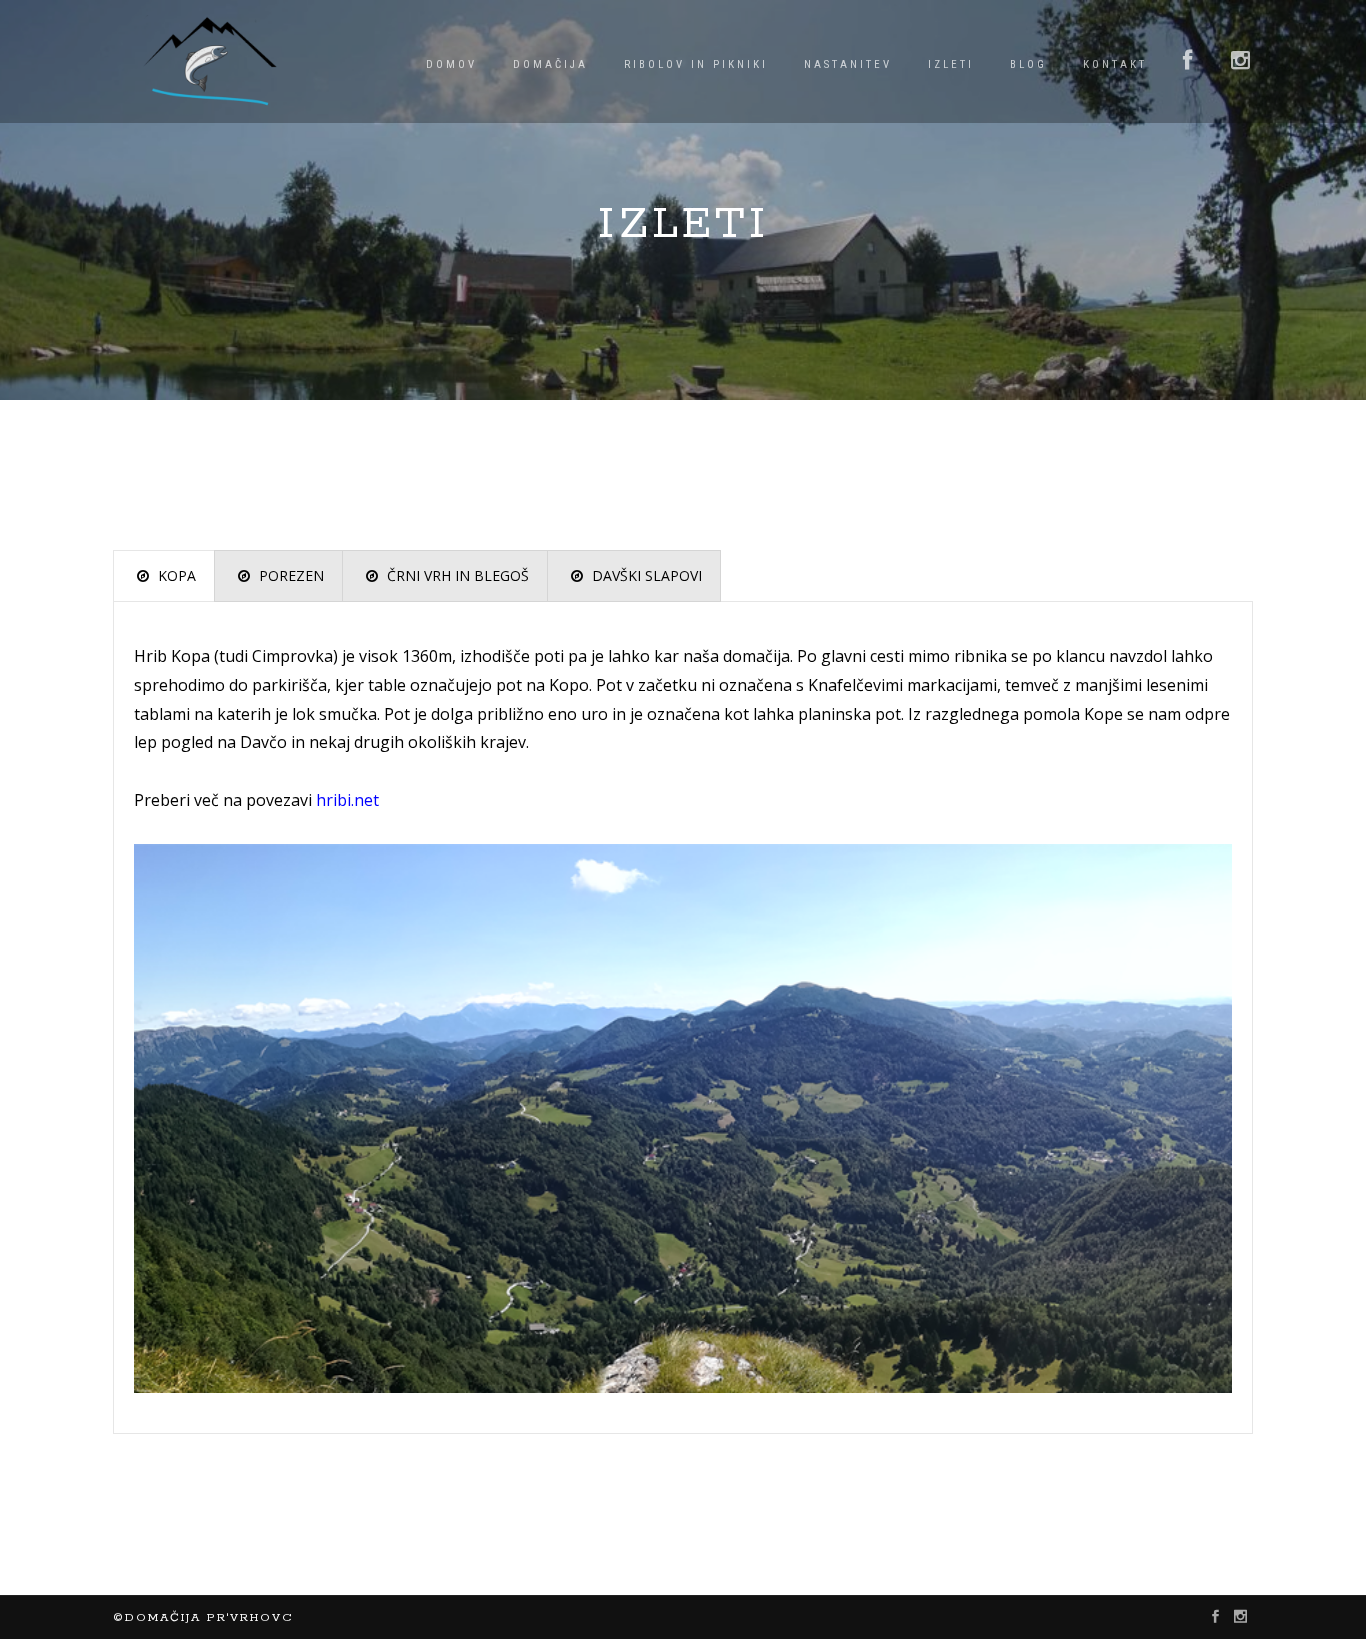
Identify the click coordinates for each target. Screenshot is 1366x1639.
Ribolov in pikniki (696, 64)
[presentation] (164, 576)
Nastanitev (848, 64)
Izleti (951, 64)
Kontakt (1115, 64)
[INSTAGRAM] (1242, 62)
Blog (1028, 64)
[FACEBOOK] (1189, 62)
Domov (451, 64)
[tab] (164, 576)
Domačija (550, 64)
